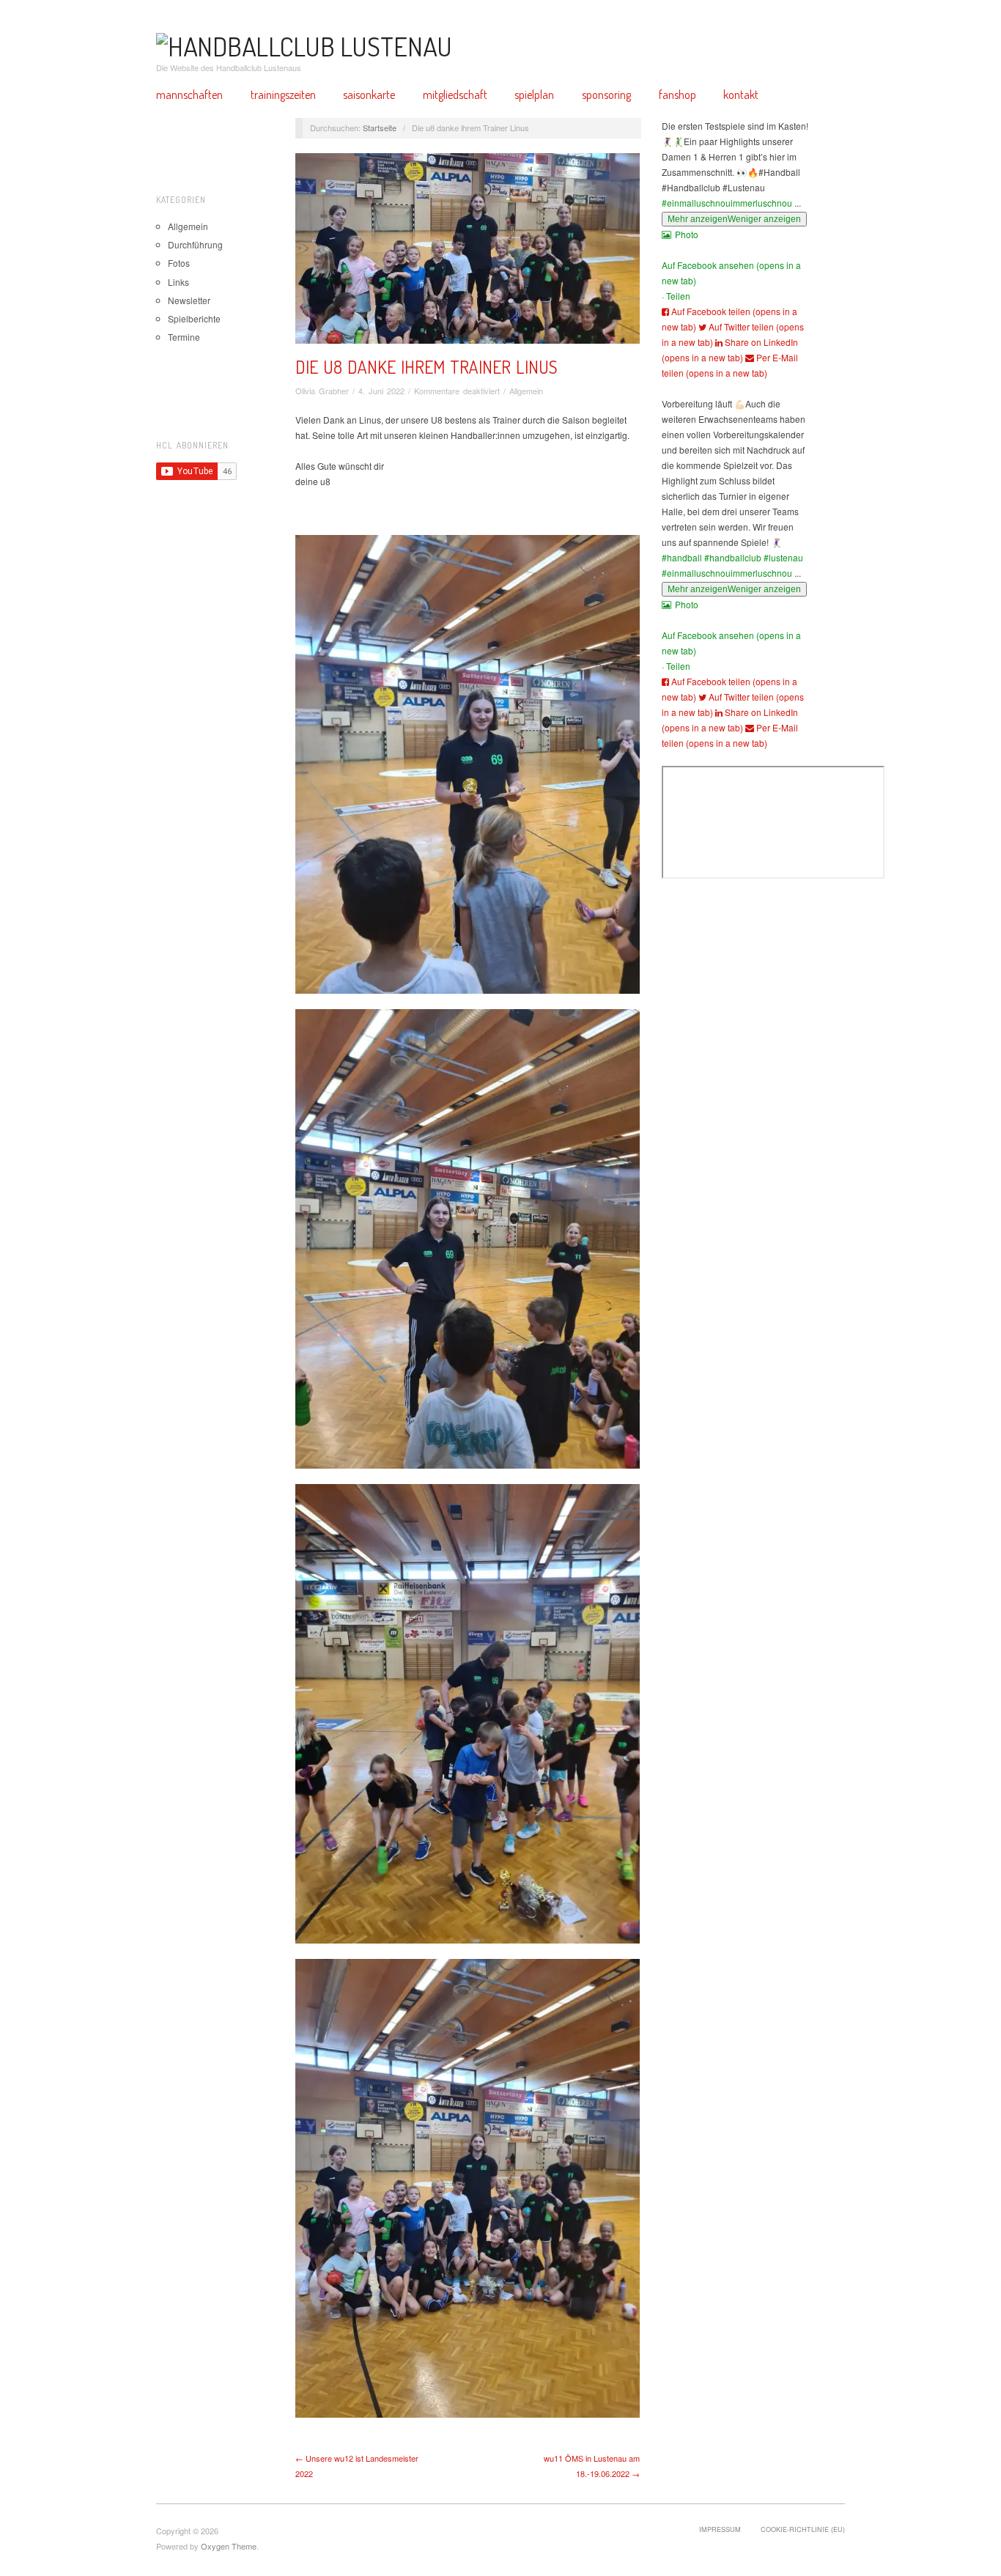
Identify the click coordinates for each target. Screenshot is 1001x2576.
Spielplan (534, 95)
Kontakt (741, 95)
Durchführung (195, 244)
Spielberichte (194, 318)
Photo (687, 234)
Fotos (179, 263)
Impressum (720, 2529)
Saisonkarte (369, 95)
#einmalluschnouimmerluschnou (727, 203)
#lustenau (783, 557)
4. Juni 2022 (381, 391)
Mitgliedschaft (455, 95)
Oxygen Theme (229, 2546)
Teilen (678, 296)
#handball (682, 557)
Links (178, 282)
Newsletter (189, 300)
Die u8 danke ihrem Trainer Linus (426, 367)
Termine (184, 337)
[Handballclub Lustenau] (304, 43)
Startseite (380, 128)
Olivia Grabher (322, 391)
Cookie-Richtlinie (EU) (803, 2529)
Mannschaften (189, 95)
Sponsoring (606, 95)
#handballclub (733, 557)
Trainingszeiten (283, 95)
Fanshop (677, 95)
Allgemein (188, 226)
